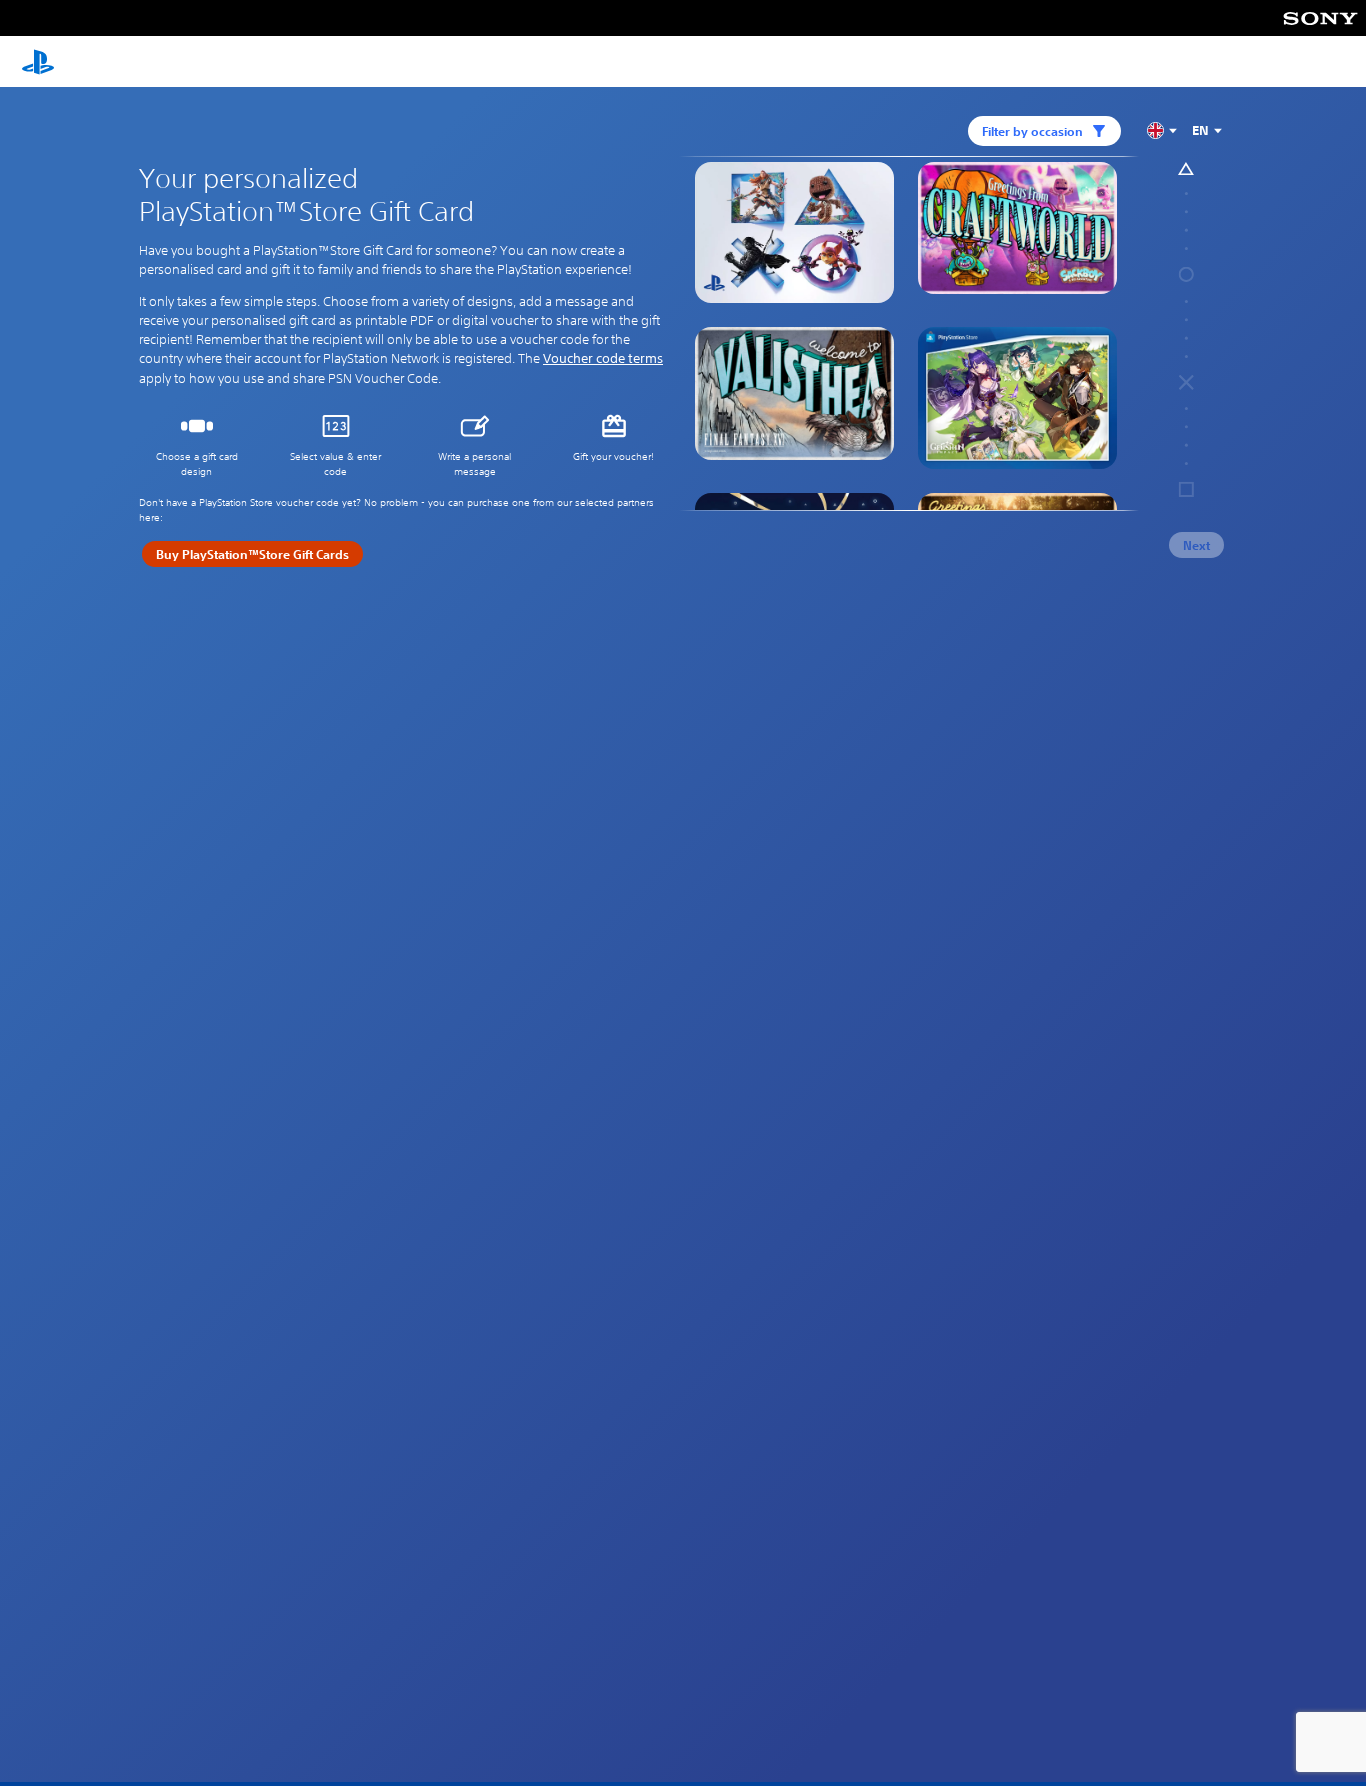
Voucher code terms (603, 358)
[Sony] (1320, 18)
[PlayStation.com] (38, 62)
